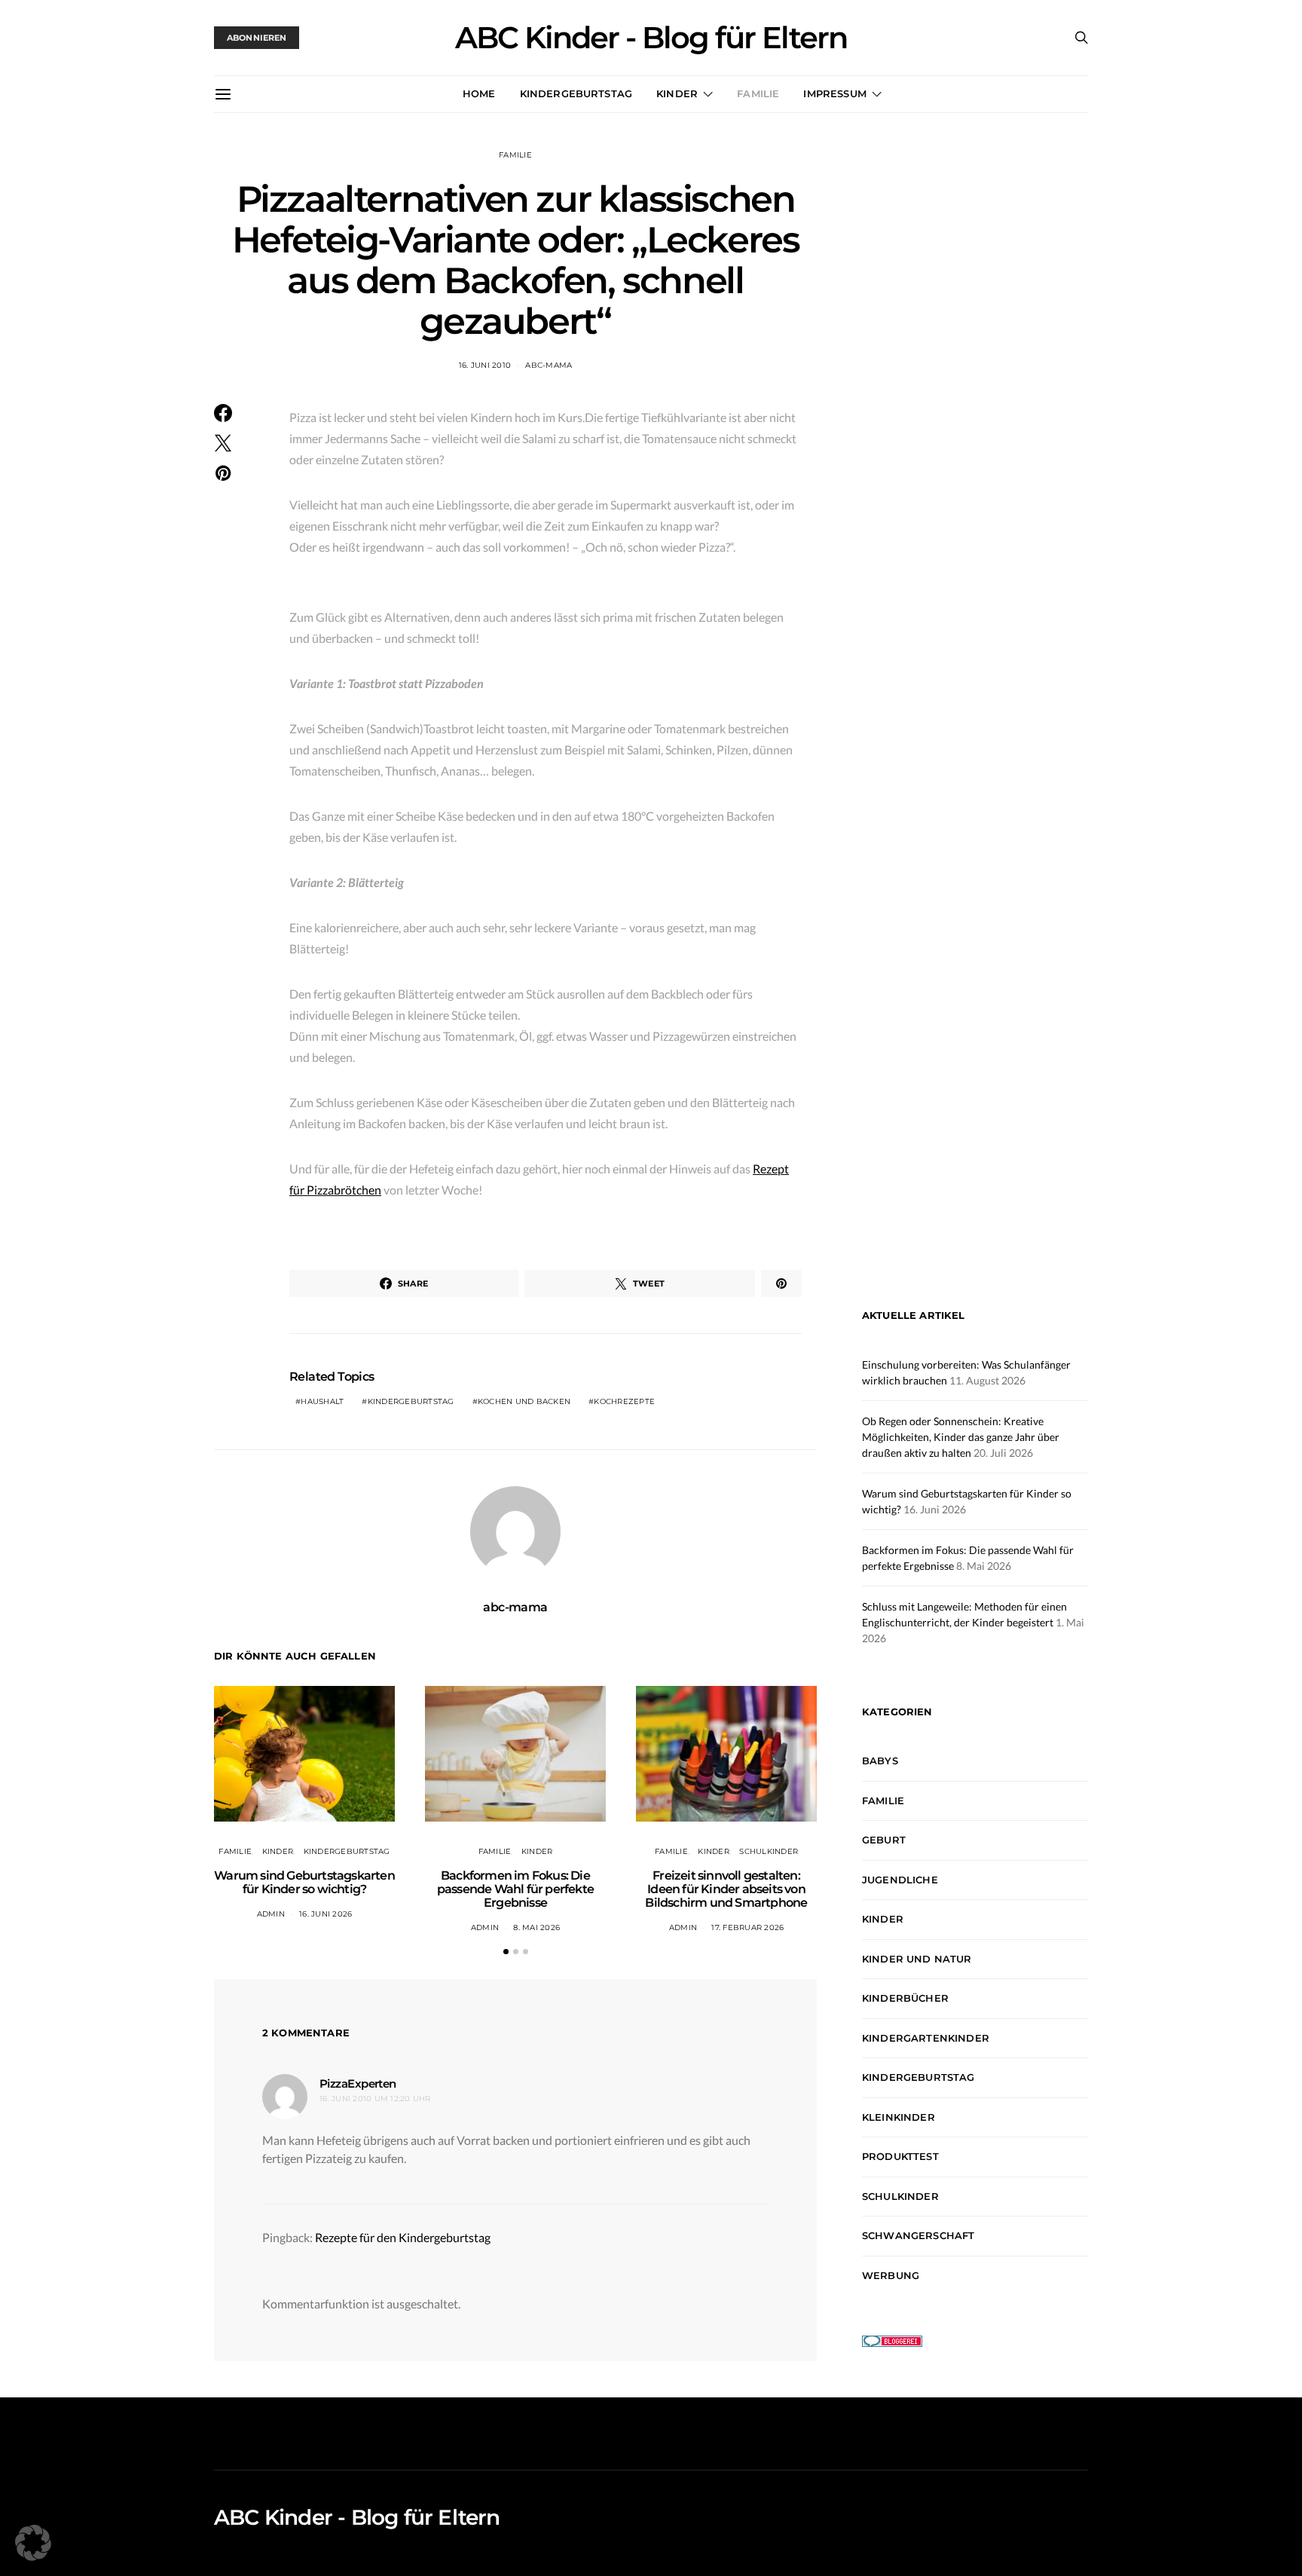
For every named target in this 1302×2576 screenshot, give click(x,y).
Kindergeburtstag (576, 93)
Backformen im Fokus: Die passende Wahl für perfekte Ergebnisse (515, 1889)
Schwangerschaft (918, 2235)
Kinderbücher (905, 1998)
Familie (758, 93)
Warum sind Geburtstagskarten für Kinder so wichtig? (304, 1882)
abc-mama (549, 365)
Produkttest (900, 2156)
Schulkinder (769, 1851)
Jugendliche (900, 1880)
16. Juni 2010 (485, 365)
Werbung (891, 2275)
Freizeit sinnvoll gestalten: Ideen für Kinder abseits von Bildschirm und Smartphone (726, 1889)
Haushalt (322, 1401)
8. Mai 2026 (536, 1927)
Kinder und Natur (917, 1959)
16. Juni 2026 (325, 1914)
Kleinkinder (899, 2117)
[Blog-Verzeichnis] (892, 2340)
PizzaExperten (358, 2083)
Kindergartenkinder (926, 2038)
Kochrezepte (624, 1401)
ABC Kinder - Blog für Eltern (651, 38)
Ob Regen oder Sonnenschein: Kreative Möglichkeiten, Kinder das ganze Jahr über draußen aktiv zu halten (961, 1438)
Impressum (834, 93)
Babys (880, 1761)
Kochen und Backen (524, 1401)
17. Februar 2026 (747, 1927)
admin (271, 1914)
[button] (506, 1952)
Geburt (884, 1840)
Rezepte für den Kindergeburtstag (403, 2237)
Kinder (677, 93)
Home (479, 93)
